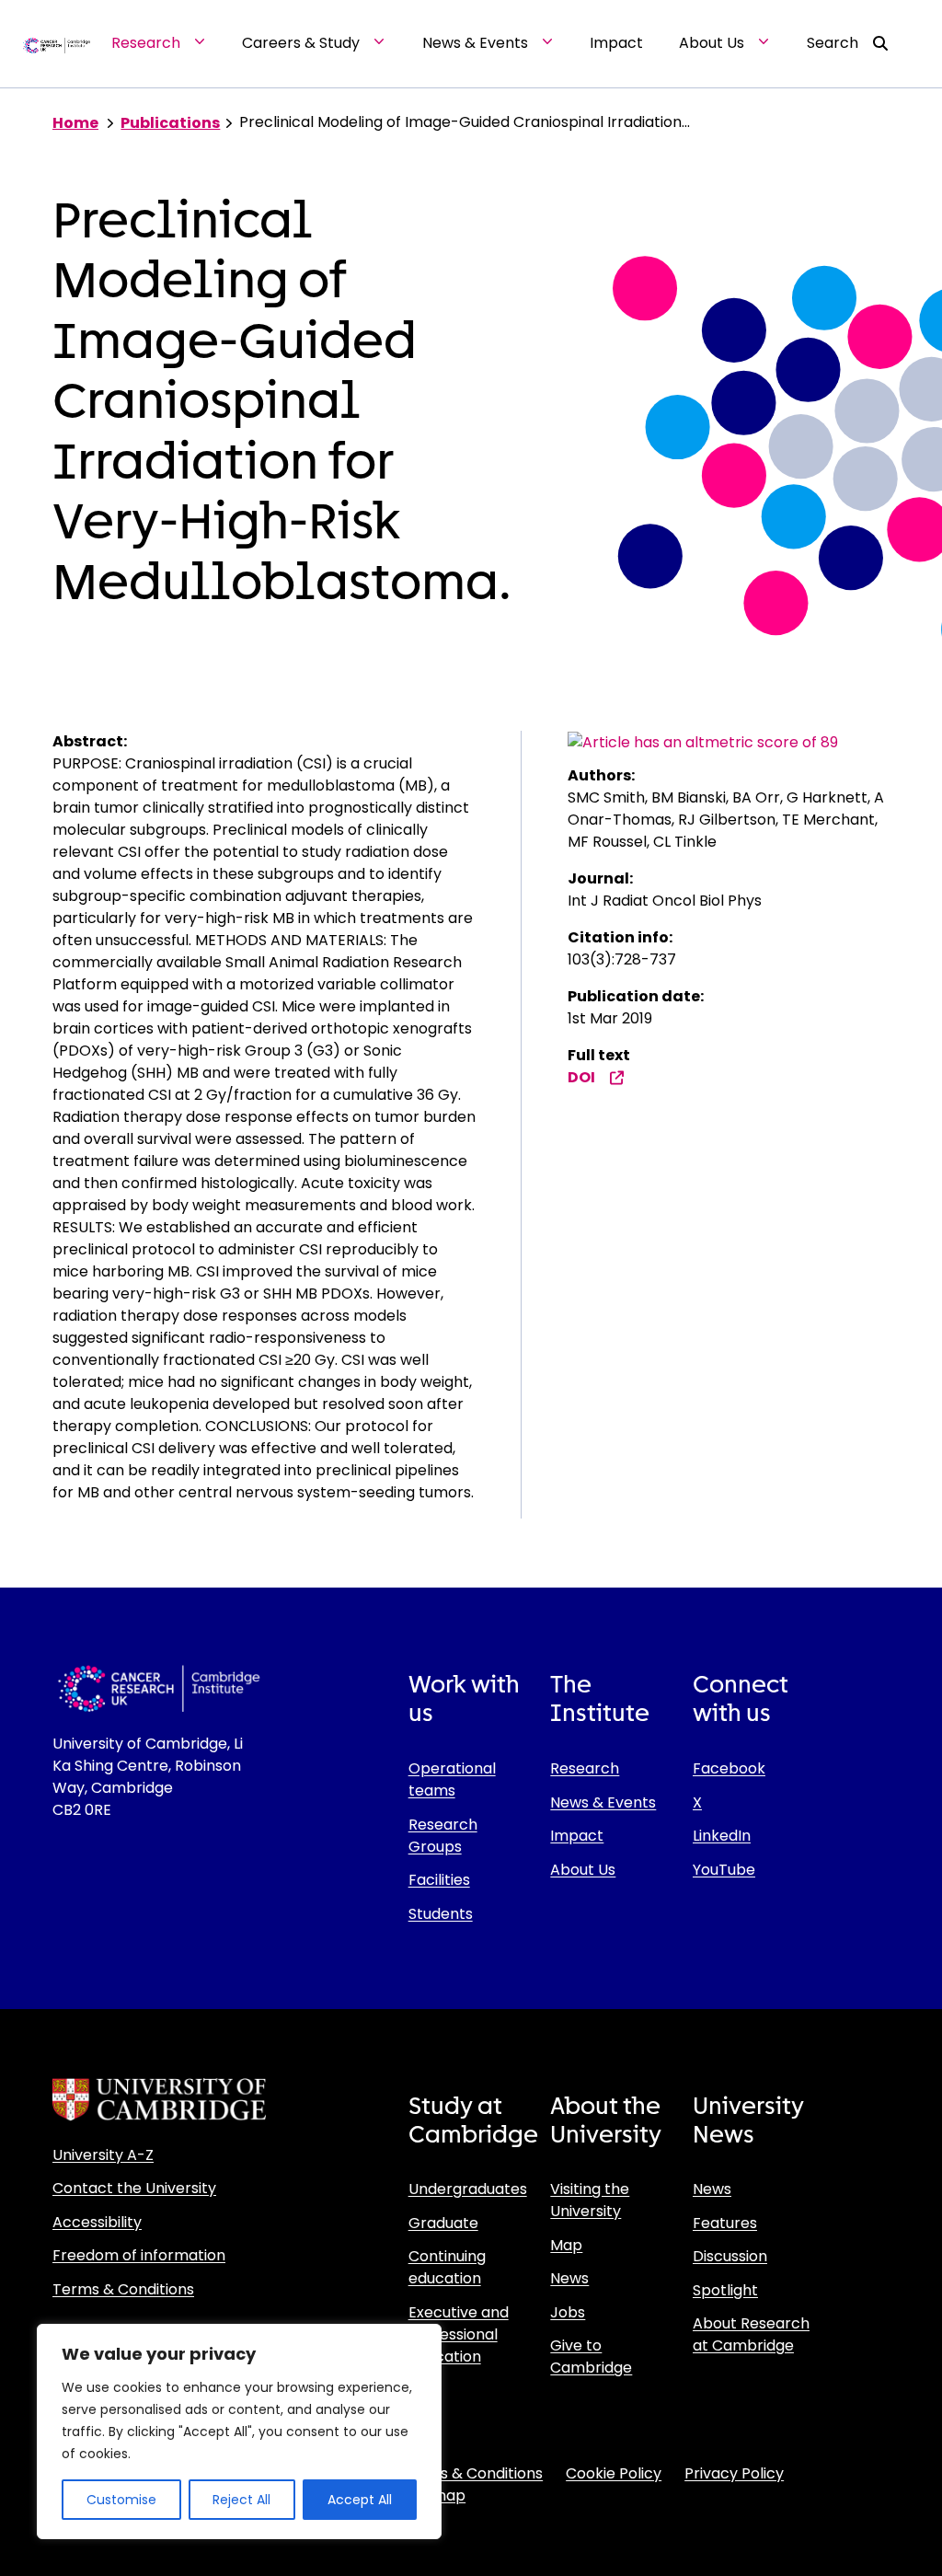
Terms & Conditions (123, 2289)
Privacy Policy (734, 2473)
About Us (583, 1870)
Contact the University (134, 2188)
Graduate (443, 2223)
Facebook (729, 1768)
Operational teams (452, 1779)
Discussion (730, 2256)
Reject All (241, 2500)
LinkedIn (722, 1836)
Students (441, 1914)
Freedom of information (139, 2255)
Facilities (439, 1880)
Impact (577, 1836)
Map (566, 2245)
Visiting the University (590, 2200)
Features (725, 2223)
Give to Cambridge (591, 2357)
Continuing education (447, 2267)
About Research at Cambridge (751, 2334)
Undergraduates (468, 2189)
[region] (239, 2432)
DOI (581, 1077)
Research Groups (443, 1836)
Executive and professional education (459, 2334)
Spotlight (725, 2290)
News (569, 2278)
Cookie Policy (614, 2473)
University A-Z (103, 2155)
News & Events (603, 1802)
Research (585, 1768)
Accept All (360, 2500)
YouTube (724, 1870)
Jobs (568, 2312)
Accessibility (97, 2222)
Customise (121, 2500)
